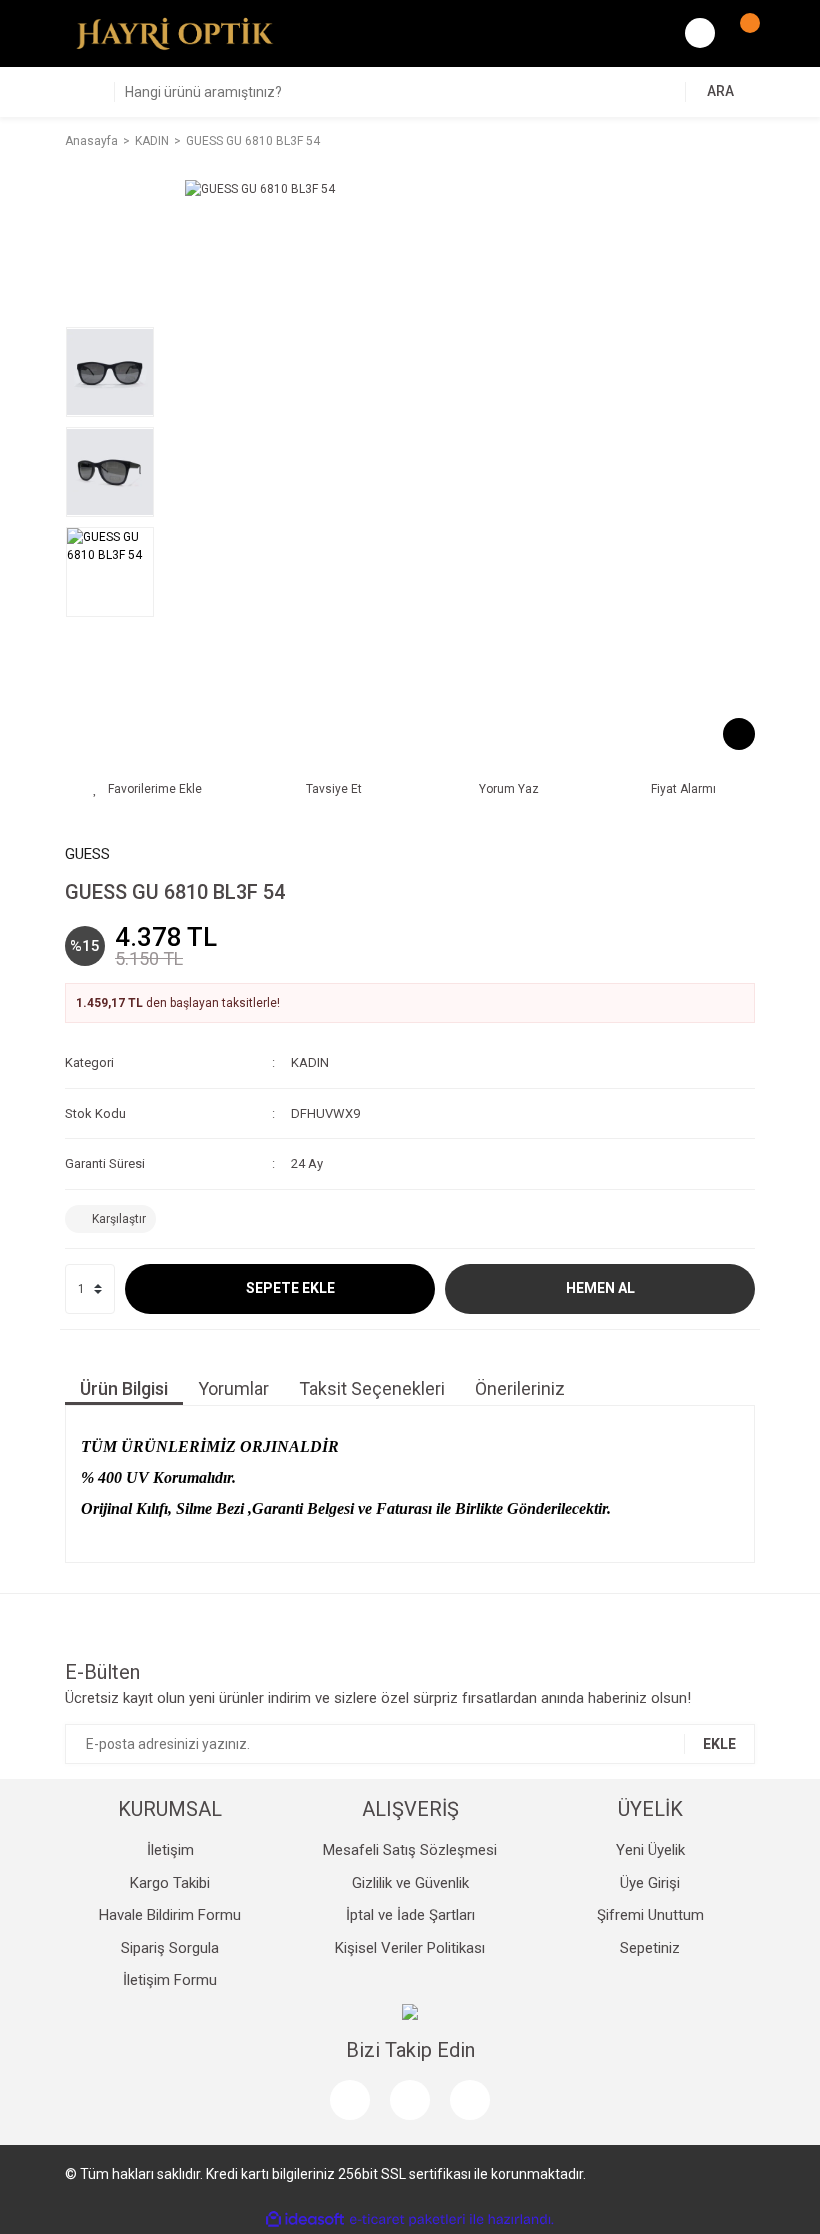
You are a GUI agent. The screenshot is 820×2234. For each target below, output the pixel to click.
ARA (720, 91)
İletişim (170, 1850)
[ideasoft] (305, 2219)
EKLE (719, 1744)
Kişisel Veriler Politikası (410, 1948)
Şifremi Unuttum (650, 1915)
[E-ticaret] (407, 2220)
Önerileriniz (520, 1388)
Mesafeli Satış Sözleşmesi (410, 1850)
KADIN (310, 1062)
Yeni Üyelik (650, 1850)
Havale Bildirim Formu (170, 1915)
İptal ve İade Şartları (410, 1915)
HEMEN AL (600, 1288)
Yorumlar (233, 1388)
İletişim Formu (170, 1980)
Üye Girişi (650, 1883)
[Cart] (740, 33)
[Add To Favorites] (147, 789)
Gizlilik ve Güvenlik (410, 1883)
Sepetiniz (650, 1948)
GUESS (87, 854)
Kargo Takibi (170, 1883)
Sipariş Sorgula (170, 1948)
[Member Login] (700, 33)
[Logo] (175, 33)
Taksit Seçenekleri (372, 1388)
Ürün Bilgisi (124, 1388)
